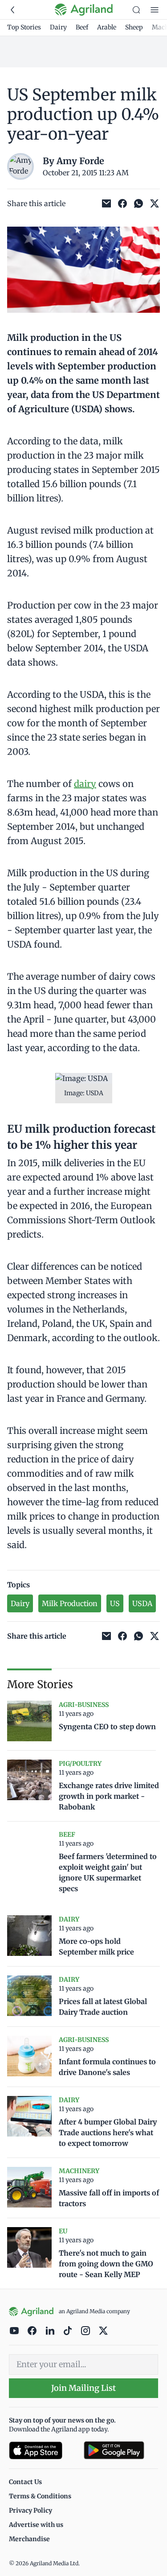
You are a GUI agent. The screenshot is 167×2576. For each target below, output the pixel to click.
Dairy (58, 27)
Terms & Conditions (40, 2496)
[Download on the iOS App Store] (43, 2450)
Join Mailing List (83, 2388)
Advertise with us (36, 2525)
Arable (107, 27)
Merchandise (29, 2539)
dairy (85, 784)
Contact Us (25, 2482)
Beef (82, 27)
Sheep (134, 27)
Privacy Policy (31, 2510)
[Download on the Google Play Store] (121, 2450)
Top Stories (24, 27)
